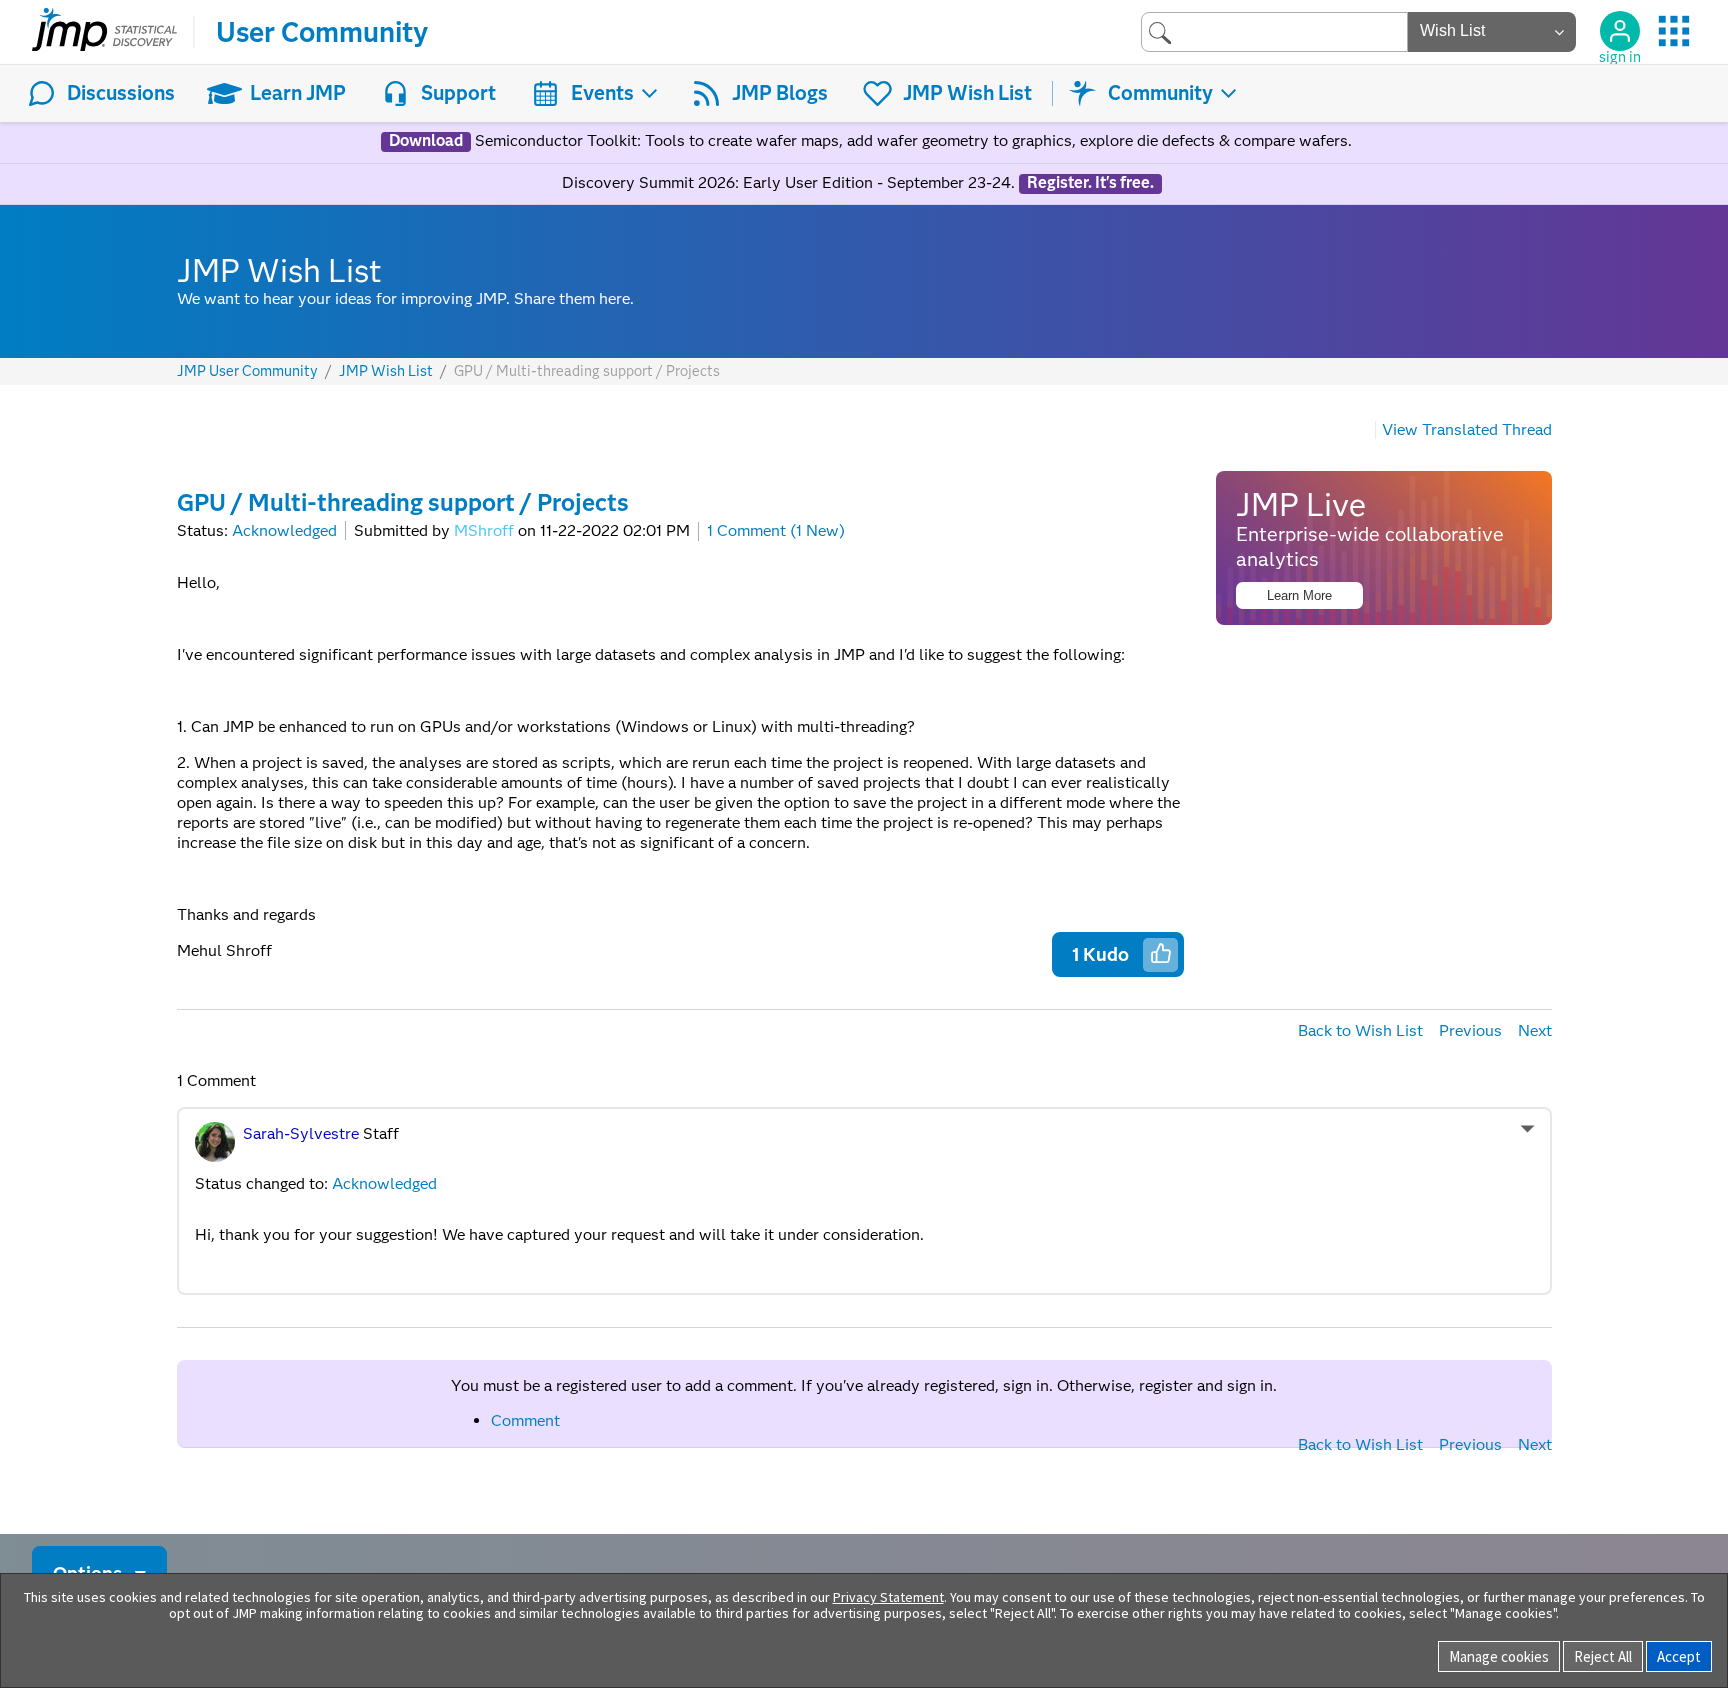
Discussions (121, 93)
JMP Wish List (967, 93)
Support (458, 93)
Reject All (1603, 1656)
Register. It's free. (1090, 183)
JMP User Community (247, 371)
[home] (104, 32)
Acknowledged (284, 530)
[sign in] (1620, 31)
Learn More (1299, 595)
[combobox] (1274, 31)
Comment (525, 1420)
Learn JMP (298, 93)
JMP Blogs (780, 93)
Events (602, 93)
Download (426, 141)
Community (1160, 93)
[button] (1161, 953)
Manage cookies (1499, 1656)
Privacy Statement (888, 1597)
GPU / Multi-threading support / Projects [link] (587, 371)
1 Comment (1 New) (776, 530)
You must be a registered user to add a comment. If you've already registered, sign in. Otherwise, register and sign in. (864, 1385)
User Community (322, 32)
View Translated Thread (1467, 429)
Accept (1679, 1656)
